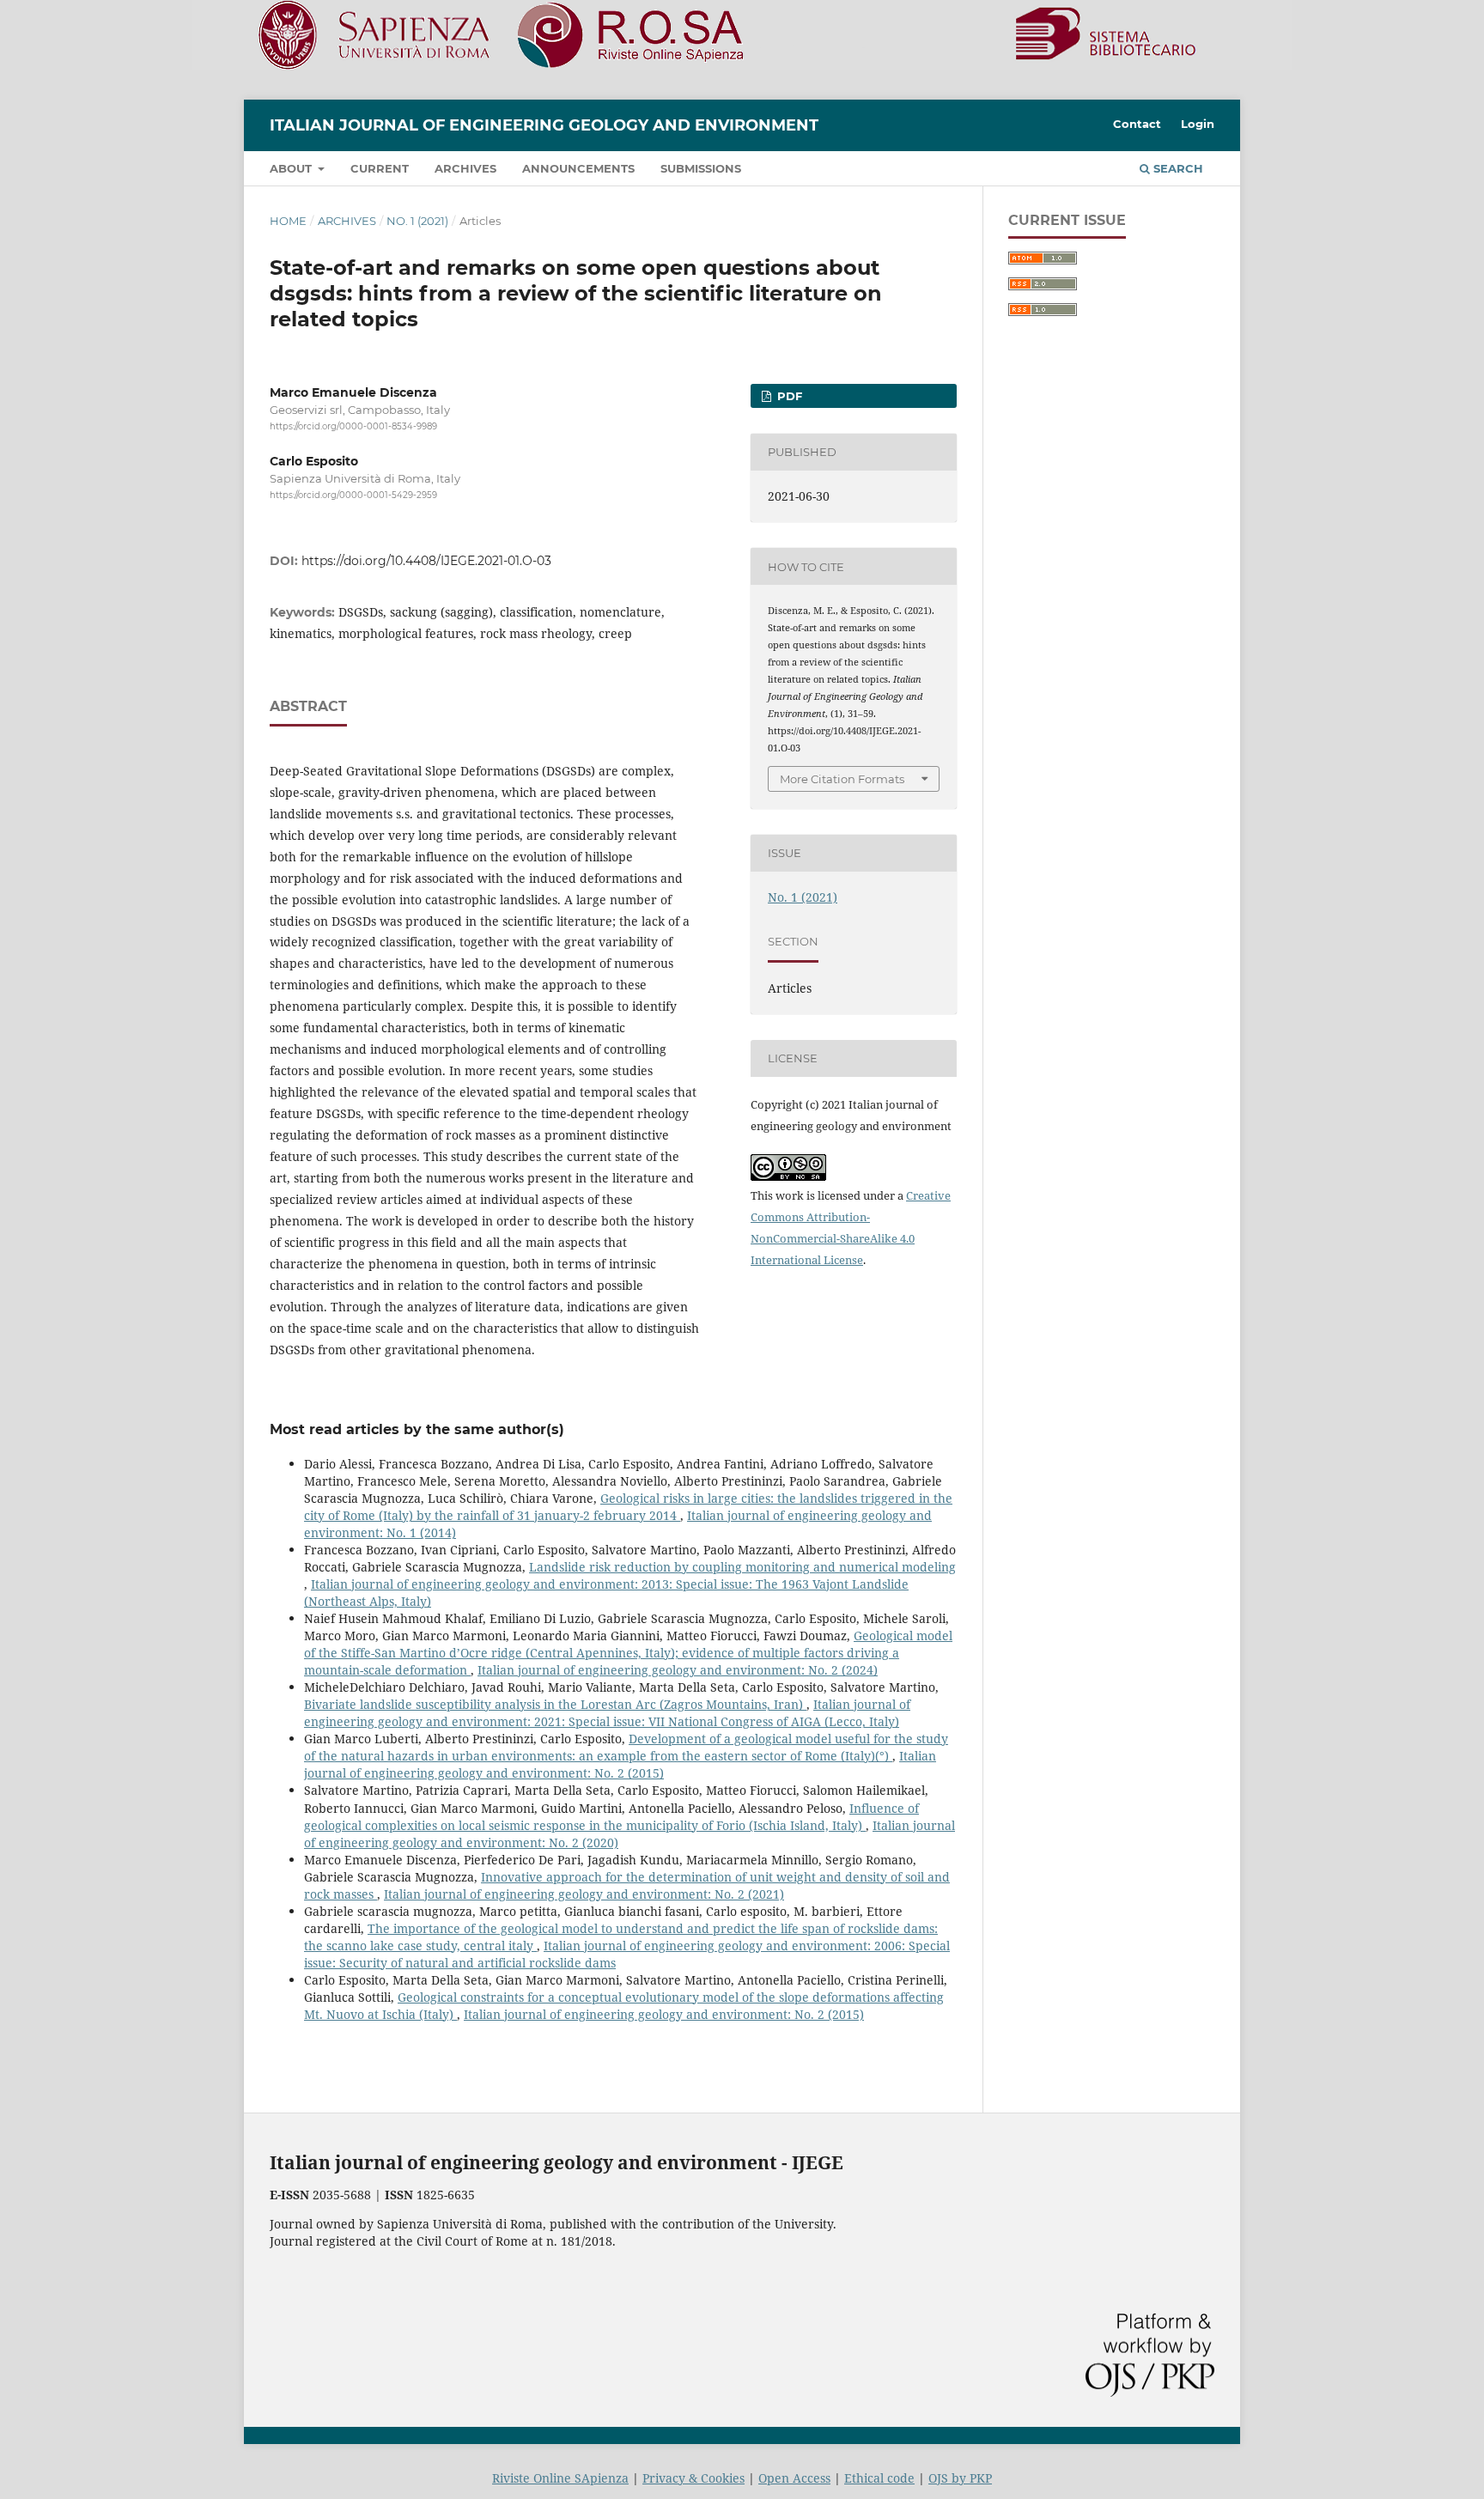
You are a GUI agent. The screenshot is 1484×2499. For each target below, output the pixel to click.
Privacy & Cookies (693, 2478)
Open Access (794, 2478)
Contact (1137, 124)
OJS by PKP (960, 2478)
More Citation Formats (842, 779)
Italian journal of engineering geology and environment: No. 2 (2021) (584, 1894)
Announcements (578, 168)
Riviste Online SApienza (560, 2478)
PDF (788, 396)
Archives (465, 168)
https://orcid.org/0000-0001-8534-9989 (353, 426)
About (292, 168)
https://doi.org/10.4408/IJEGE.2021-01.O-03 (426, 561)
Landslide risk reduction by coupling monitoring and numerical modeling (742, 1567)
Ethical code (879, 2478)
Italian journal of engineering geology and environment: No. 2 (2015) (620, 1764)
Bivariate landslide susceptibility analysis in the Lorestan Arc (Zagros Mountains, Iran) (555, 1704)
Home (288, 221)
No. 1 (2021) (417, 221)
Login (1198, 124)
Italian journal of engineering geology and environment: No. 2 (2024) (678, 1670)
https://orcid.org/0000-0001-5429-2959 (353, 496)
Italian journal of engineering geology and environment (544, 125)
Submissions (701, 168)
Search (1177, 168)
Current (380, 168)
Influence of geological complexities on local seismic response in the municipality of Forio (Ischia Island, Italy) (611, 1817)
